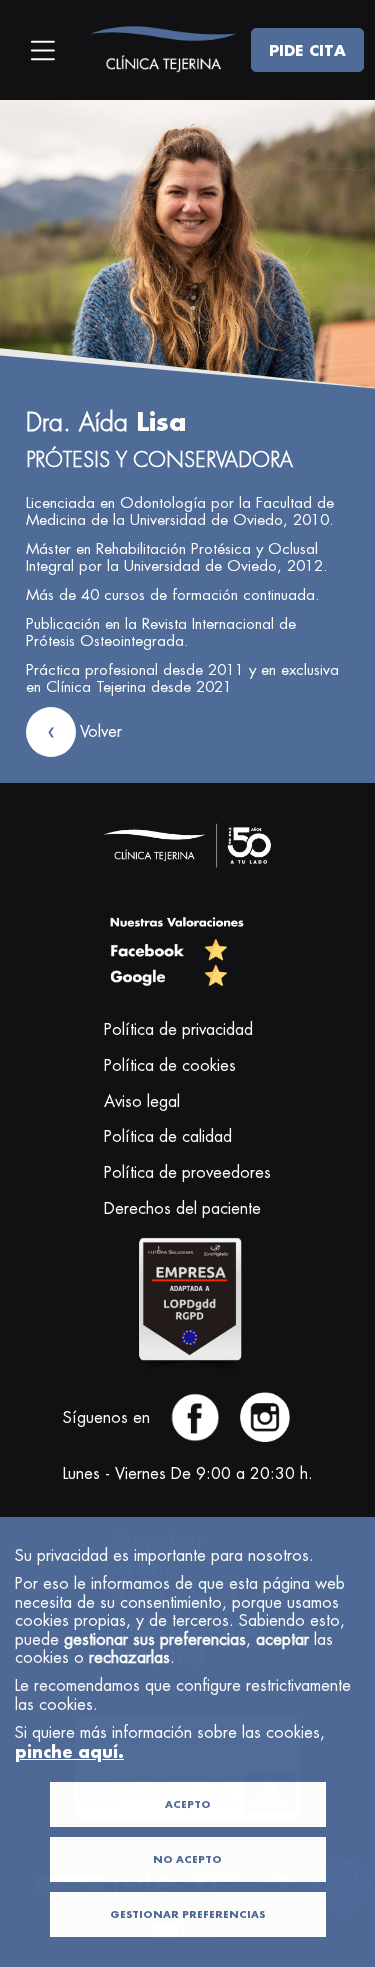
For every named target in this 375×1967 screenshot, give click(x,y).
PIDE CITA (307, 50)
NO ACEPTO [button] (187, 1859)
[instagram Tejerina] (265, 1438)
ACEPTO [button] (188, 1804)
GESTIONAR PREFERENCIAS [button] (187, 1914)
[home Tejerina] (163, 49)
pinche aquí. (69, 1751)
